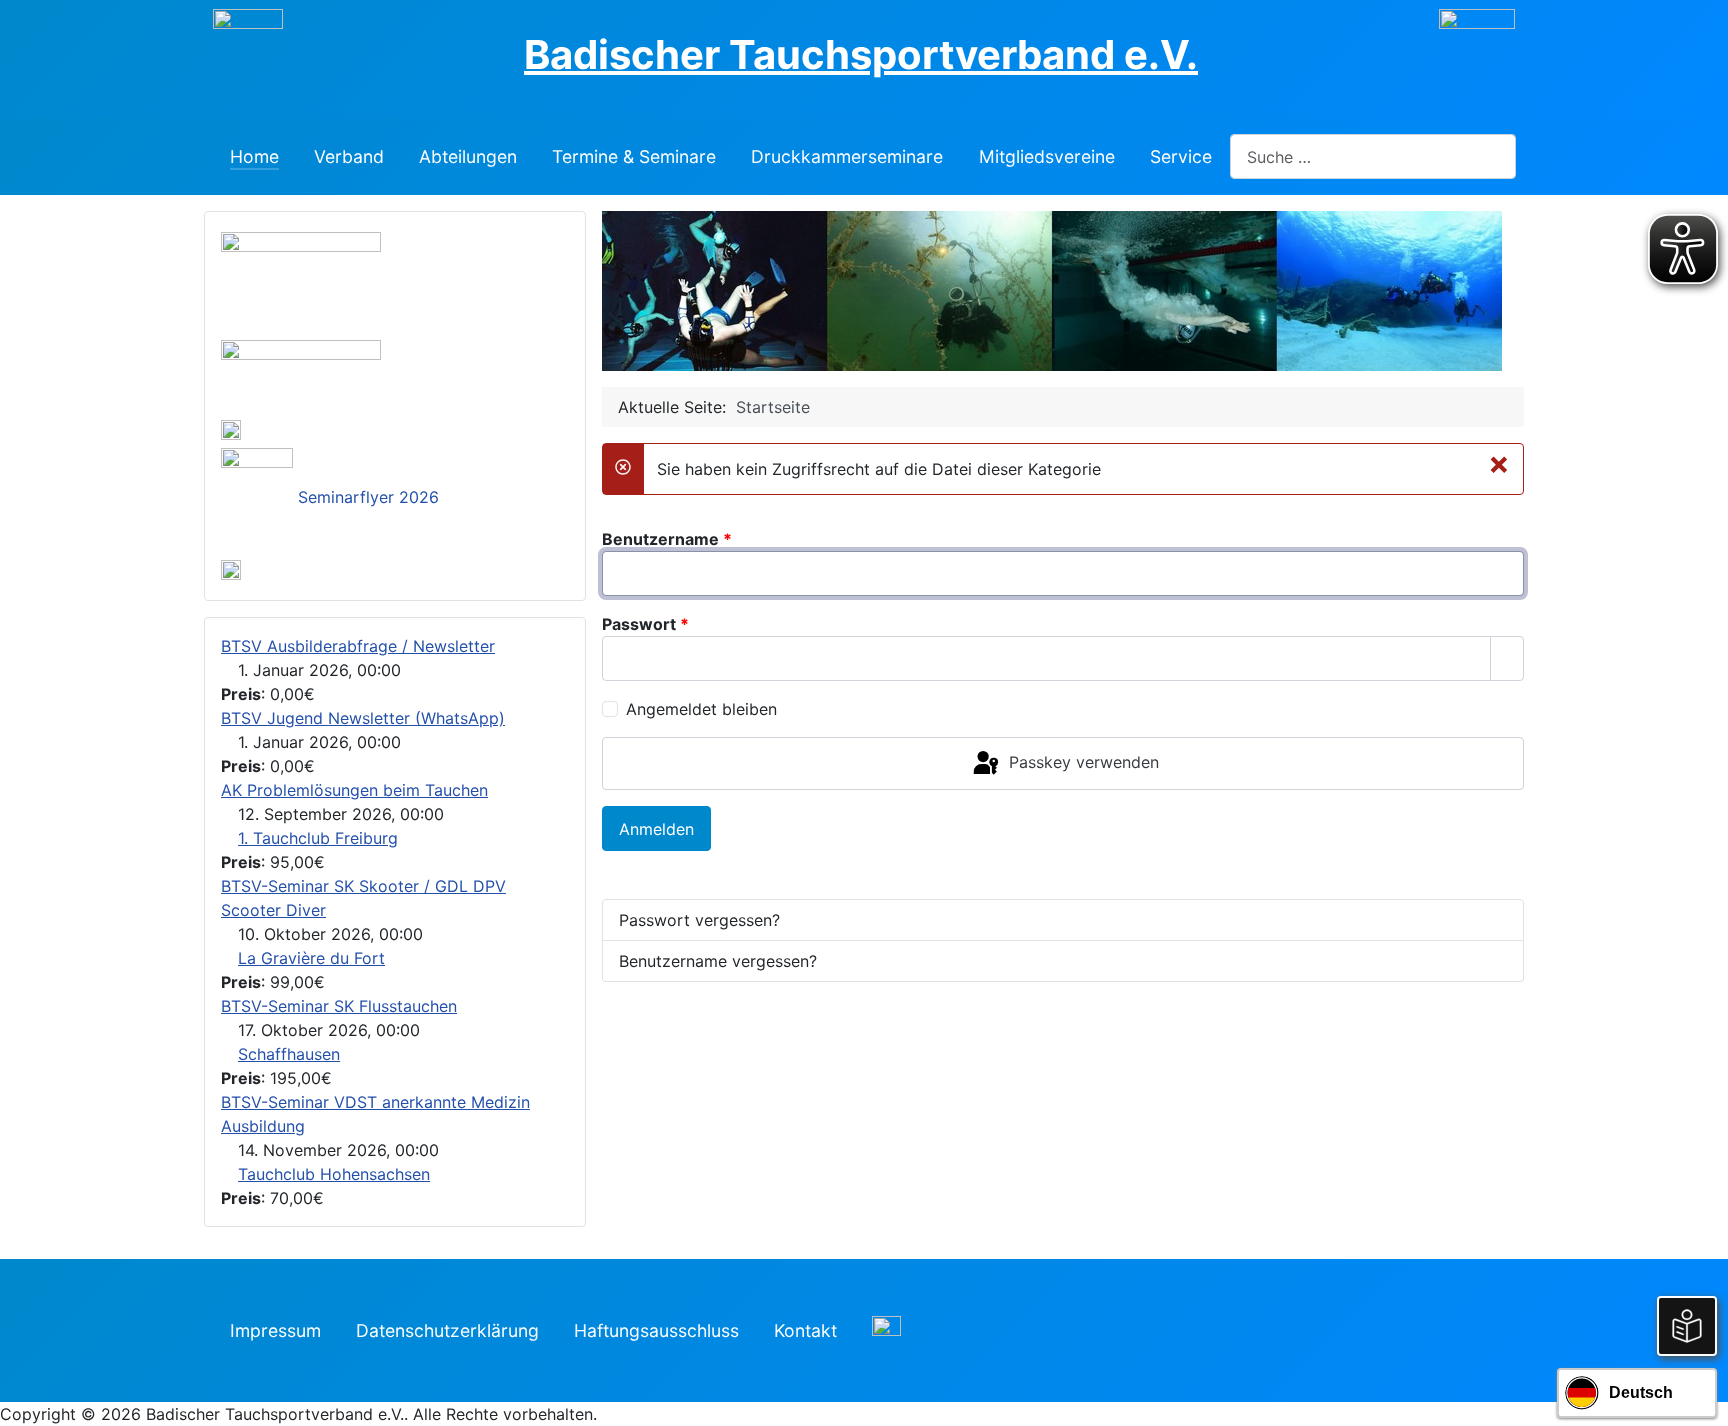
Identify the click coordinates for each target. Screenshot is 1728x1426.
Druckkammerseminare (847, 155)
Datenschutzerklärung (447, 1330)
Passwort (645, 624)
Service (1181, 155)
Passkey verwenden (1081, 762)
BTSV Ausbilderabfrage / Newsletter (358, 646)
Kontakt (805, 1330)
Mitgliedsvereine (1047, 155)
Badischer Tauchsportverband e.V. (861, 54)
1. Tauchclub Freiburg (318, 838)
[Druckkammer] (301, 281)
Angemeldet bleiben (701, 709)
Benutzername (667, 539)
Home (254, 155)
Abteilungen (468, 155)
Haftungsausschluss (656, 1330)
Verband (349, 155)
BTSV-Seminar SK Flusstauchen (339, 1006)
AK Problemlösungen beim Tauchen (354, 790)
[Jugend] (301, 373)
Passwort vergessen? (699, 920)
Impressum (275, 1330)
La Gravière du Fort (311, 958)
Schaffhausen (289, 1054)
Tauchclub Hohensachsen (334, 1174)
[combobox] (1373, 156)
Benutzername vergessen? (718, 961)
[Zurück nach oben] (1703, 1401)
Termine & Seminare (634, 155)
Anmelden (656, 829)
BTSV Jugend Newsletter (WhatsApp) (363, 718)
